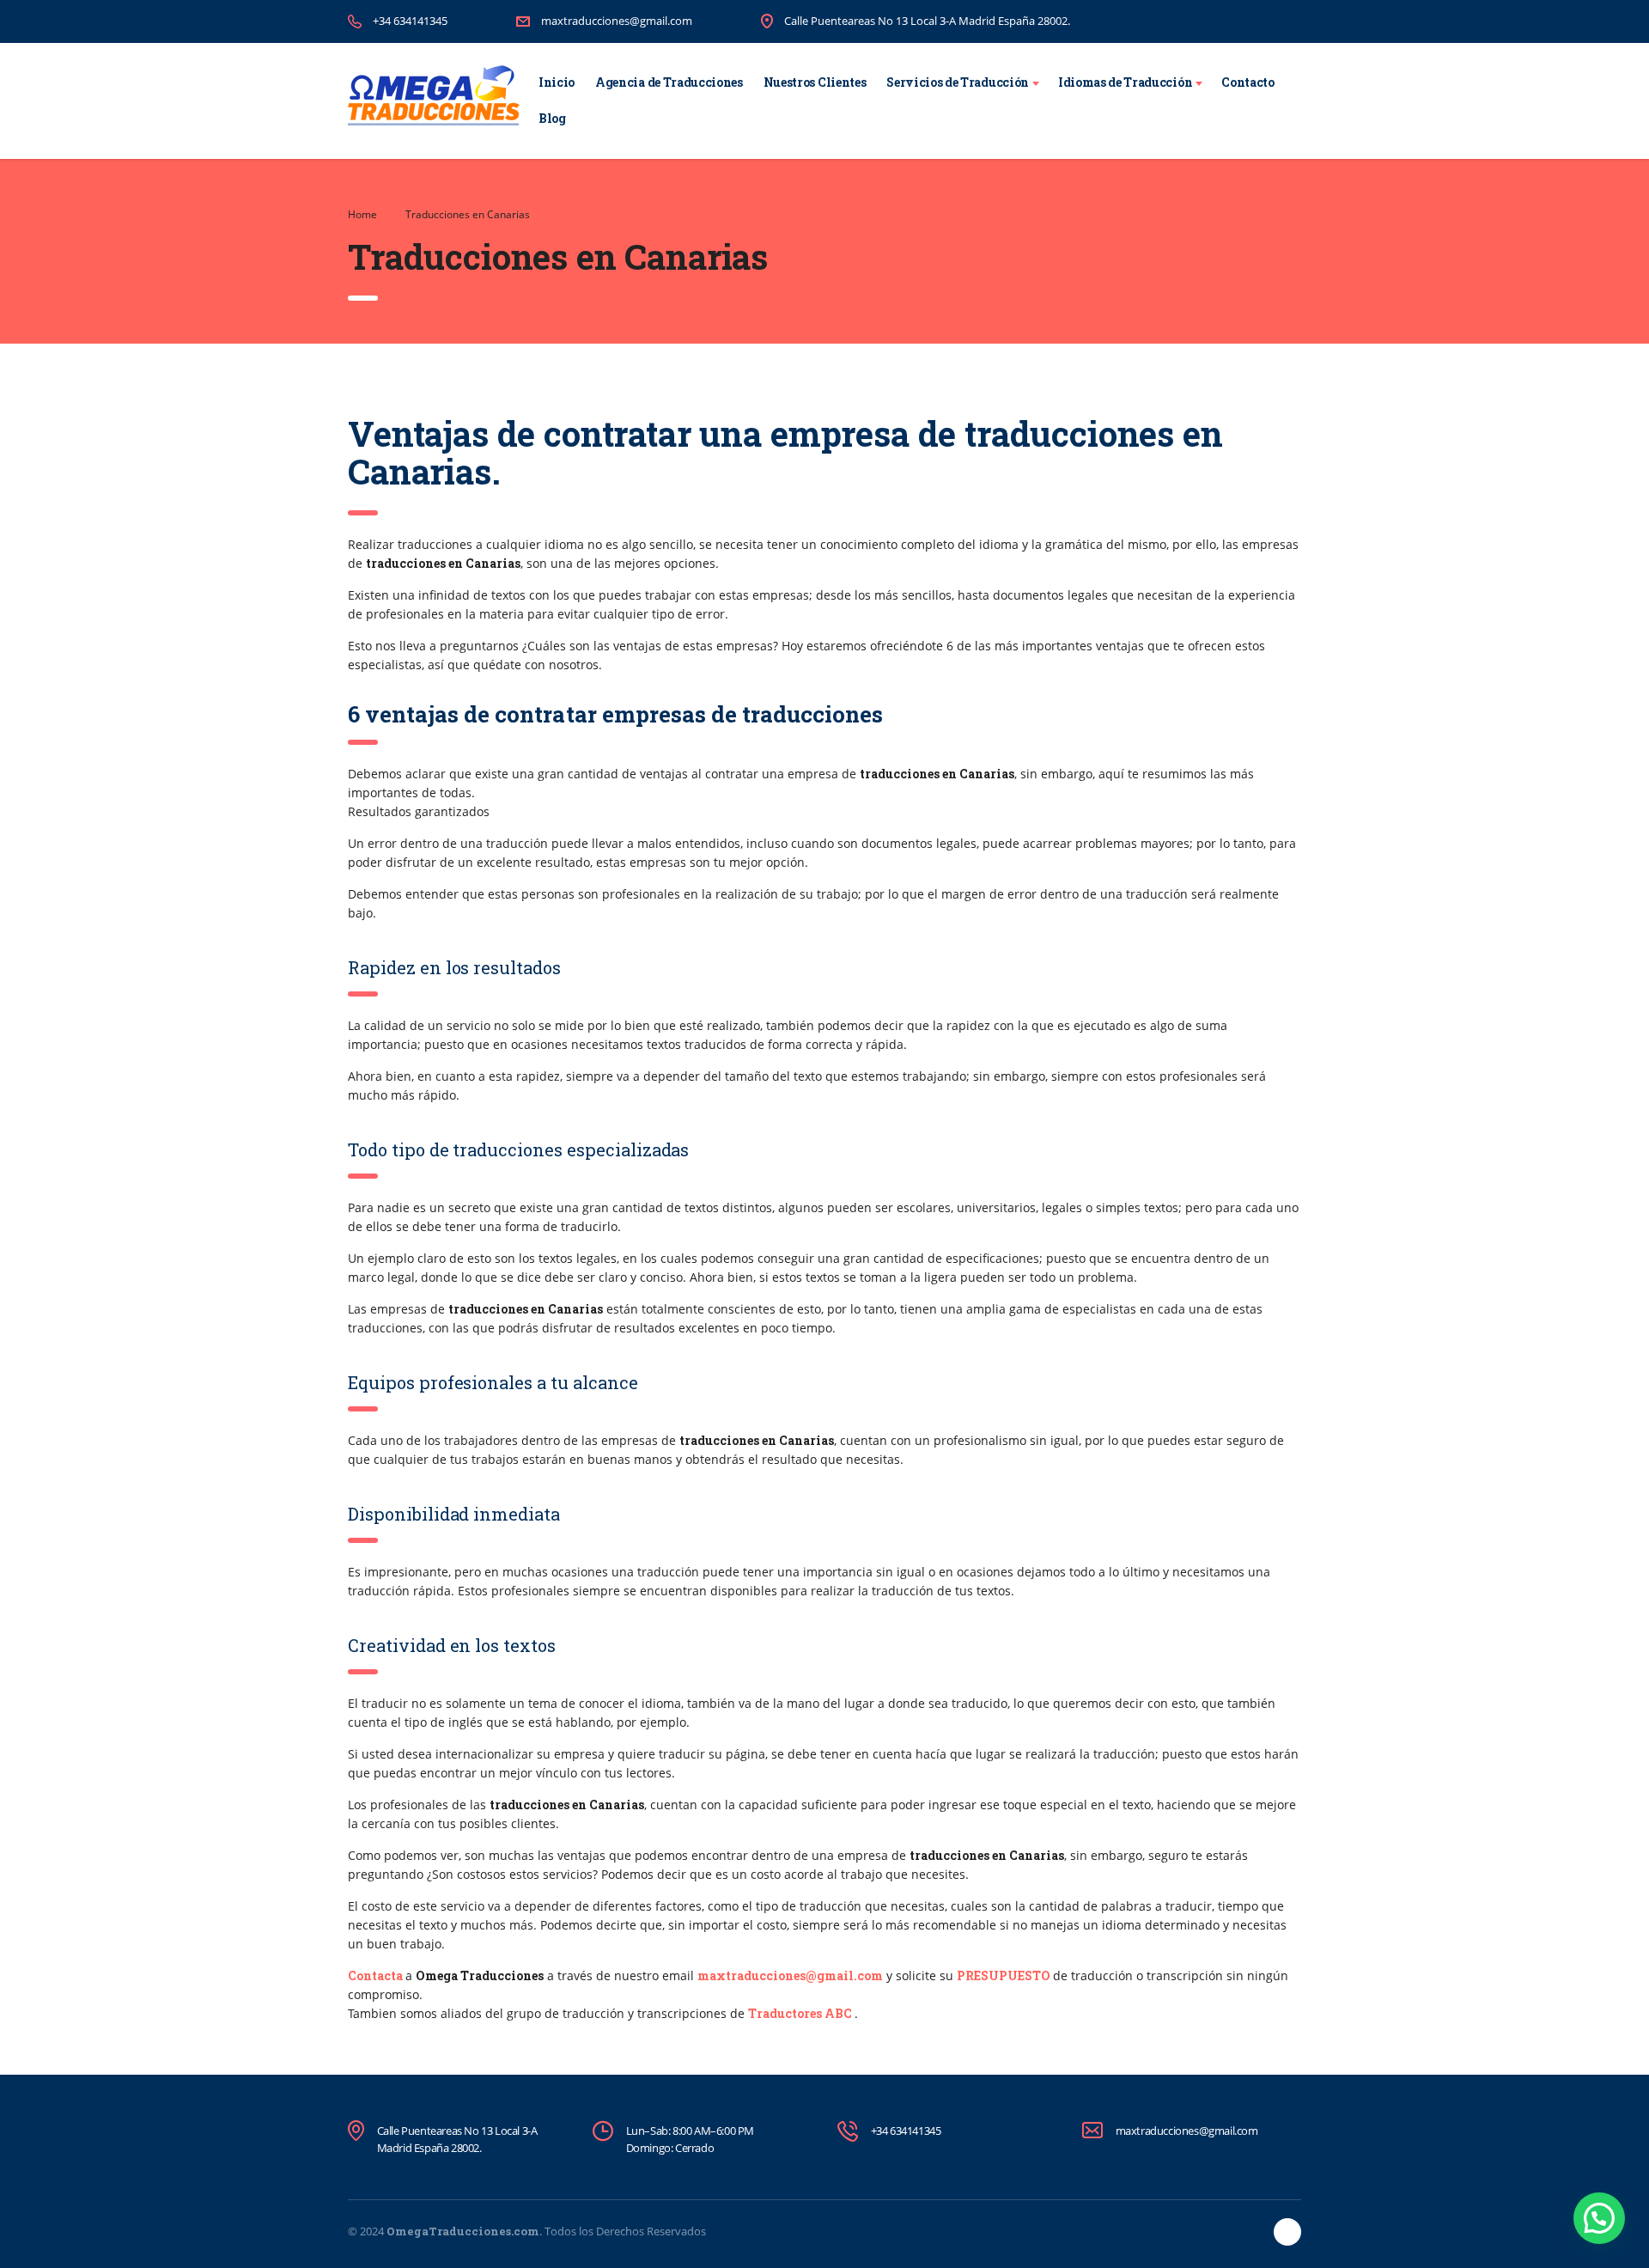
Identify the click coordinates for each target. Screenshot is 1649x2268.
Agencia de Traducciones (669, 82)
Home (362, 214)
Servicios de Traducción (958, 82)
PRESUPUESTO (1004, 1975)
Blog (552, 118)
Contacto (1247, 82)
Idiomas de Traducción (1125, 82)
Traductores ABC (800, 2013)
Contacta (375, 1975)
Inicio (557, 82)
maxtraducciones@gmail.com (617, 21)
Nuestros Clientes (815, 82)
